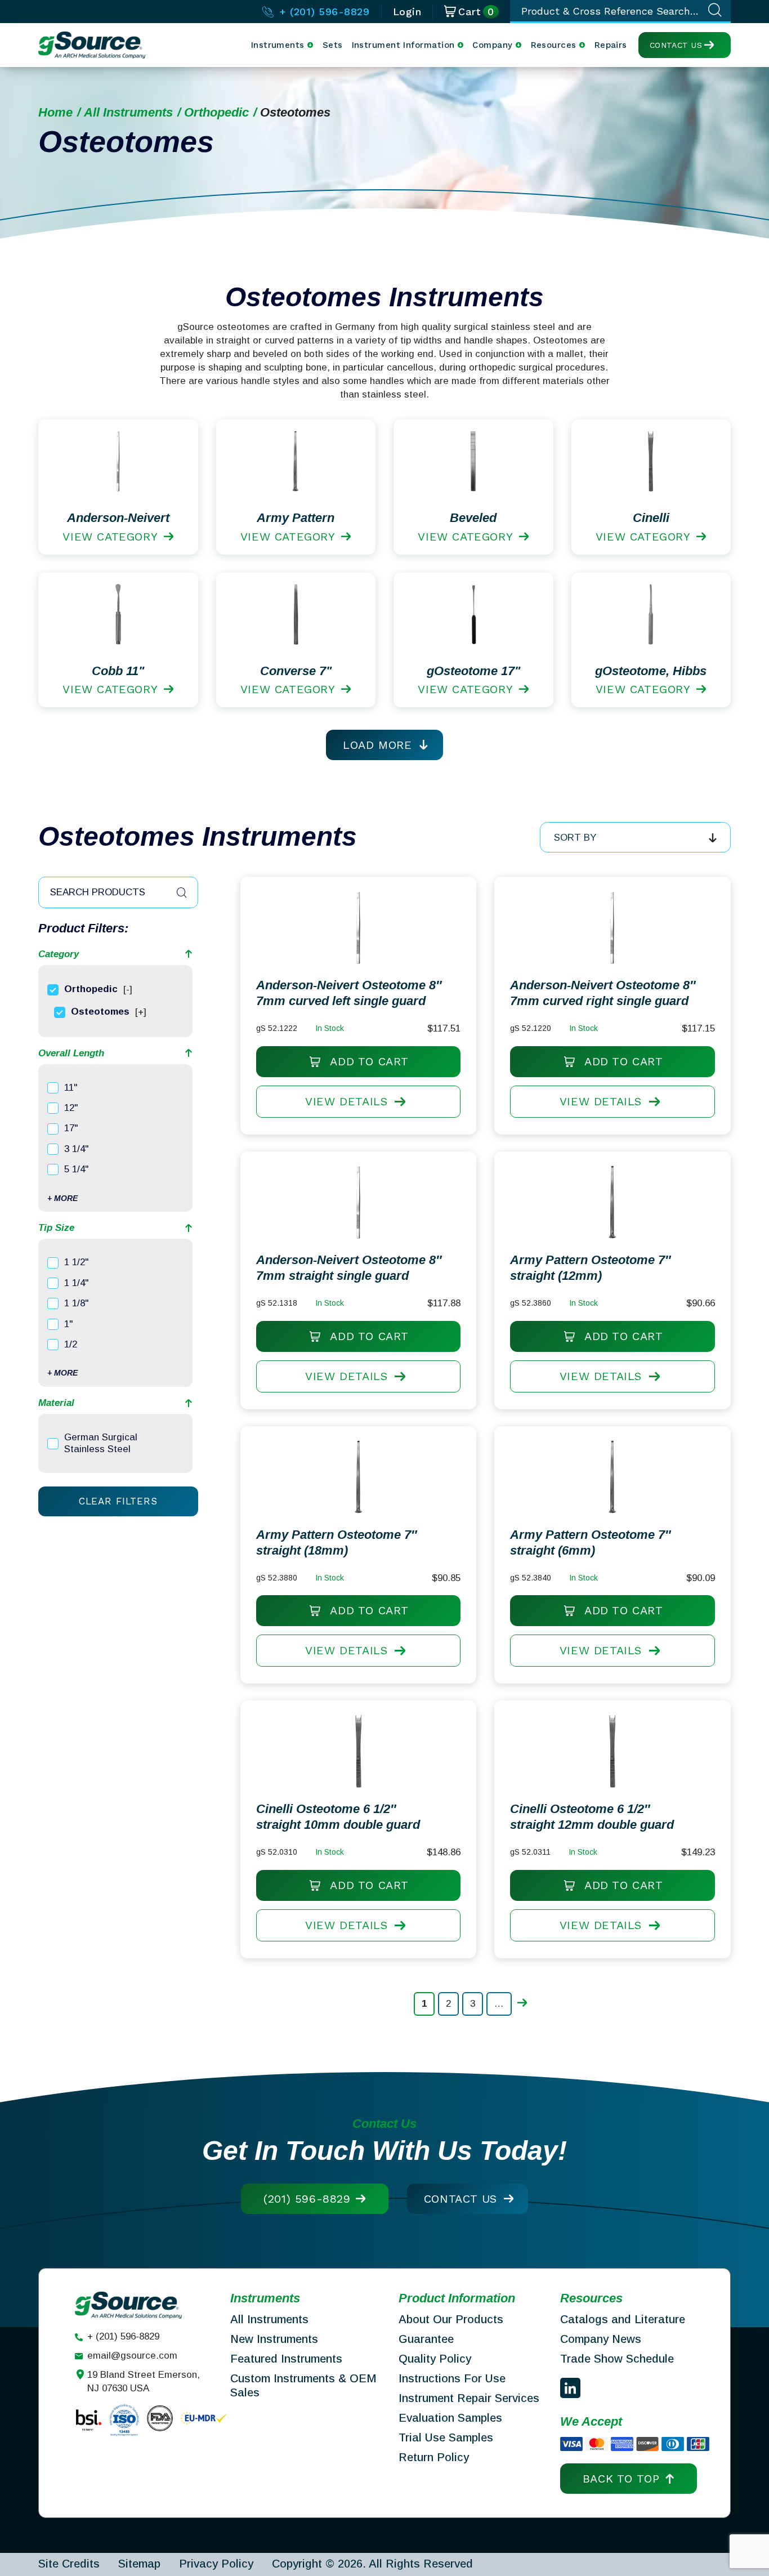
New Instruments (274, 2339)
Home (55, 112)
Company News (601, 2339)
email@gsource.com (132, 2356)
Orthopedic (216, 112)
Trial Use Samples (446, 2437)
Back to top (621, 2479)
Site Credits (69, 2564)
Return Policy (434, 2457)
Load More (377, 745)
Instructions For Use (452, 2378)
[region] (115, 1001)
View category (110, 537)
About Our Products (451, 2319)
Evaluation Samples (450, 2418)
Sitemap (139, 2564)
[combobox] (635, 837)
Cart (476, 12)
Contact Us (676, 45)
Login (407, 12)
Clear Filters (118, 1501)
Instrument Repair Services (469, 2398)
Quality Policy (435, 2359)
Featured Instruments (286, 2359)
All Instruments (128, 112)
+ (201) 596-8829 (322, 12)
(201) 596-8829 (307, 2199)
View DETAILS (346, 1101)
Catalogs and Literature (623, 2319)
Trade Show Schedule (617, 2359)
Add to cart (368, 1061)
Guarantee (426, 2339)
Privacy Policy (216, 2564)
